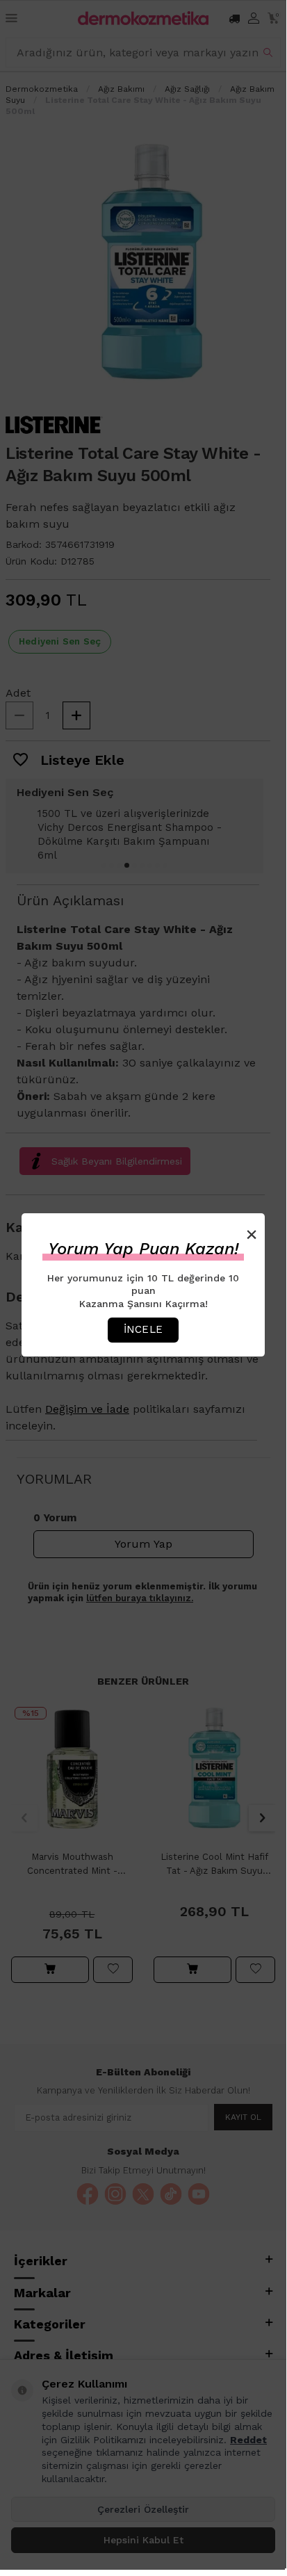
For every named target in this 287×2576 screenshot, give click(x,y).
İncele (143, 1329)
